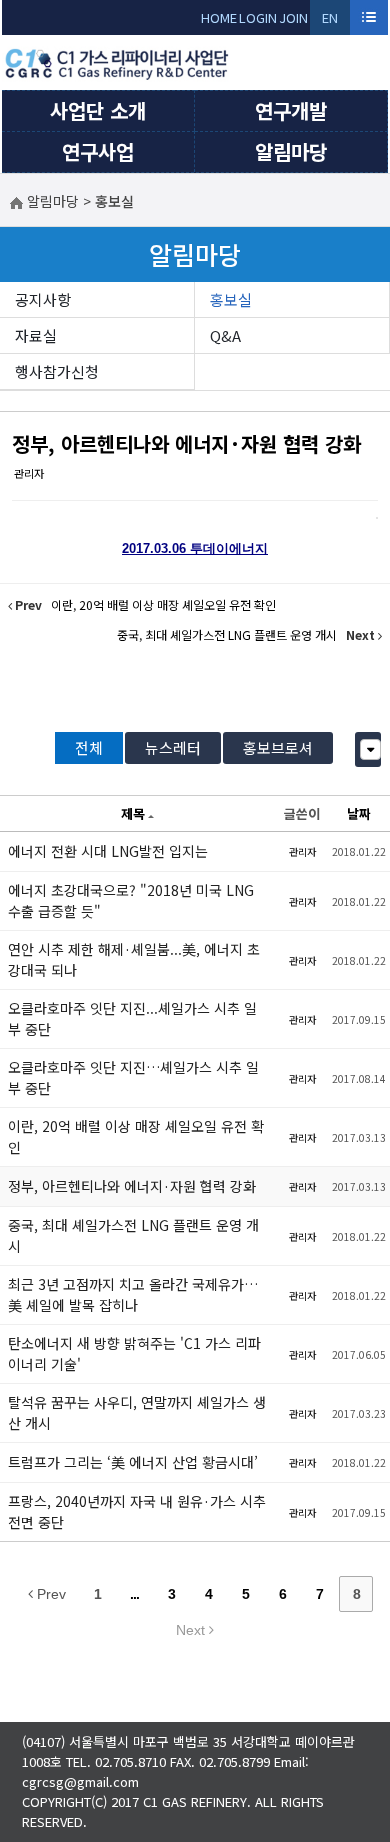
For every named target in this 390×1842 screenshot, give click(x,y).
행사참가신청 (57, 371)
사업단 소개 (98, 110)
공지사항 (43, 299)
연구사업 (98, 151)
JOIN (293, 17)
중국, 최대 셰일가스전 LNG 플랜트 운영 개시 (133, 1235)
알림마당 (291, 151)
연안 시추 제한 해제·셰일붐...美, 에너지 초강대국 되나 (134, 959)
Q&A (225, 335)
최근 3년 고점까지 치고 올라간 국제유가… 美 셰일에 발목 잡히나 (133, 1294)
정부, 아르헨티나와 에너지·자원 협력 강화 (186, 443)
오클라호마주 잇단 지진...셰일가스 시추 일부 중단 (132, 1018)
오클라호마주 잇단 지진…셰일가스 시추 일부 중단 (133, 1077)
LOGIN (258, 17)
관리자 (29, 473)
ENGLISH (330, 21)
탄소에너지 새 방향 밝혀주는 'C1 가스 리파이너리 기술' (134, 1353)
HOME (219, 17)
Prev (49, 1594)
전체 (89, 747)
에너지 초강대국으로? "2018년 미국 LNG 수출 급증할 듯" (131, 900)
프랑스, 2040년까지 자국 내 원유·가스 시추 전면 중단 (137, 1511)
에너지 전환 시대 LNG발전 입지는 (108, 851)
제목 (133, 813)
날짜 (359, 813)
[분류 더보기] (370, 749)
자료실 (36, 335)
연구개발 (291, 110)
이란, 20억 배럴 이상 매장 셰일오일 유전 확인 (136, 1136)
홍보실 (231, 299)
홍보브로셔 (278, 747)
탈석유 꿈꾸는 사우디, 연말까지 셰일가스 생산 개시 (137, 1412)
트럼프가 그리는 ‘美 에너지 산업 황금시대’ (133, 1462)
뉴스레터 (173, 747)
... (134, 1594)
